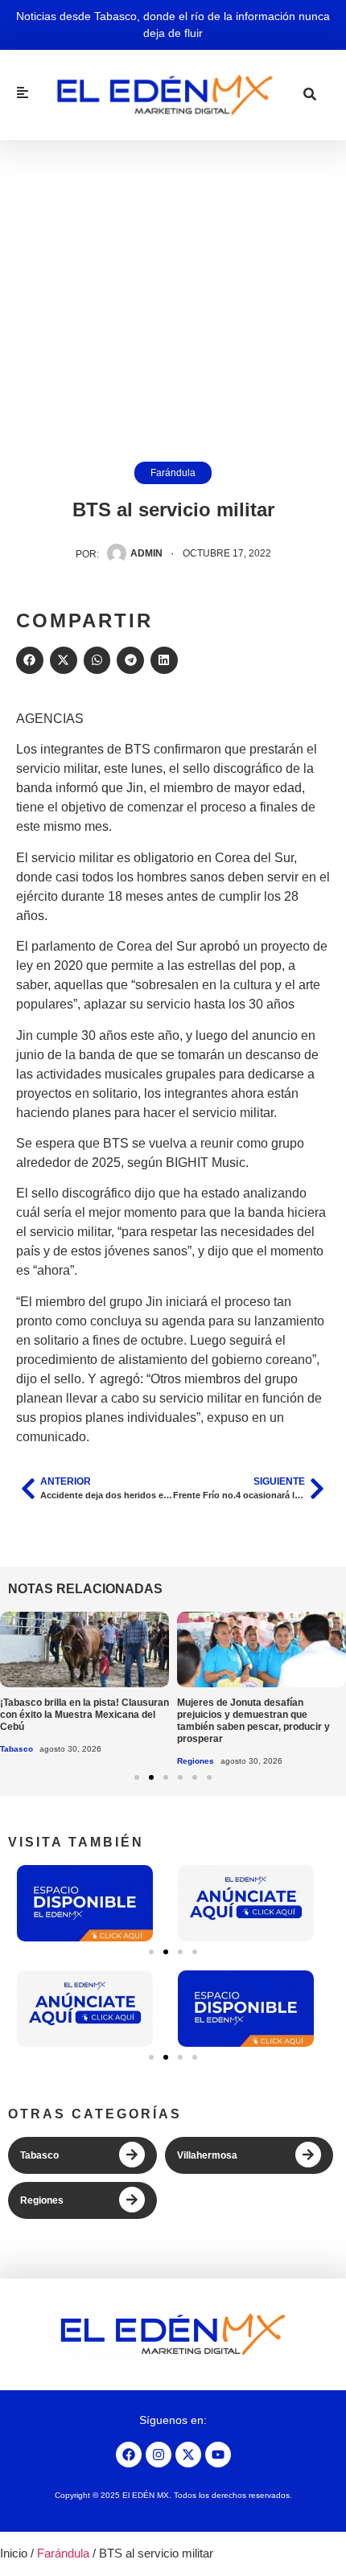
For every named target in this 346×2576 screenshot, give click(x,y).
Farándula (173, 473)
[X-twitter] (188, 2455)
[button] (30, 660)
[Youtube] (218, 2455)
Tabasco (16, 1749)
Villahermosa (207, 2155)
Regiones (196, 1761)
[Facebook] (129, 2455)
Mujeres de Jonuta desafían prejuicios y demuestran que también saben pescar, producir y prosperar (253, 1721)
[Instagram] (159, 2455)
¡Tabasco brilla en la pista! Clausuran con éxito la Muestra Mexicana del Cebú (84, 1715)
